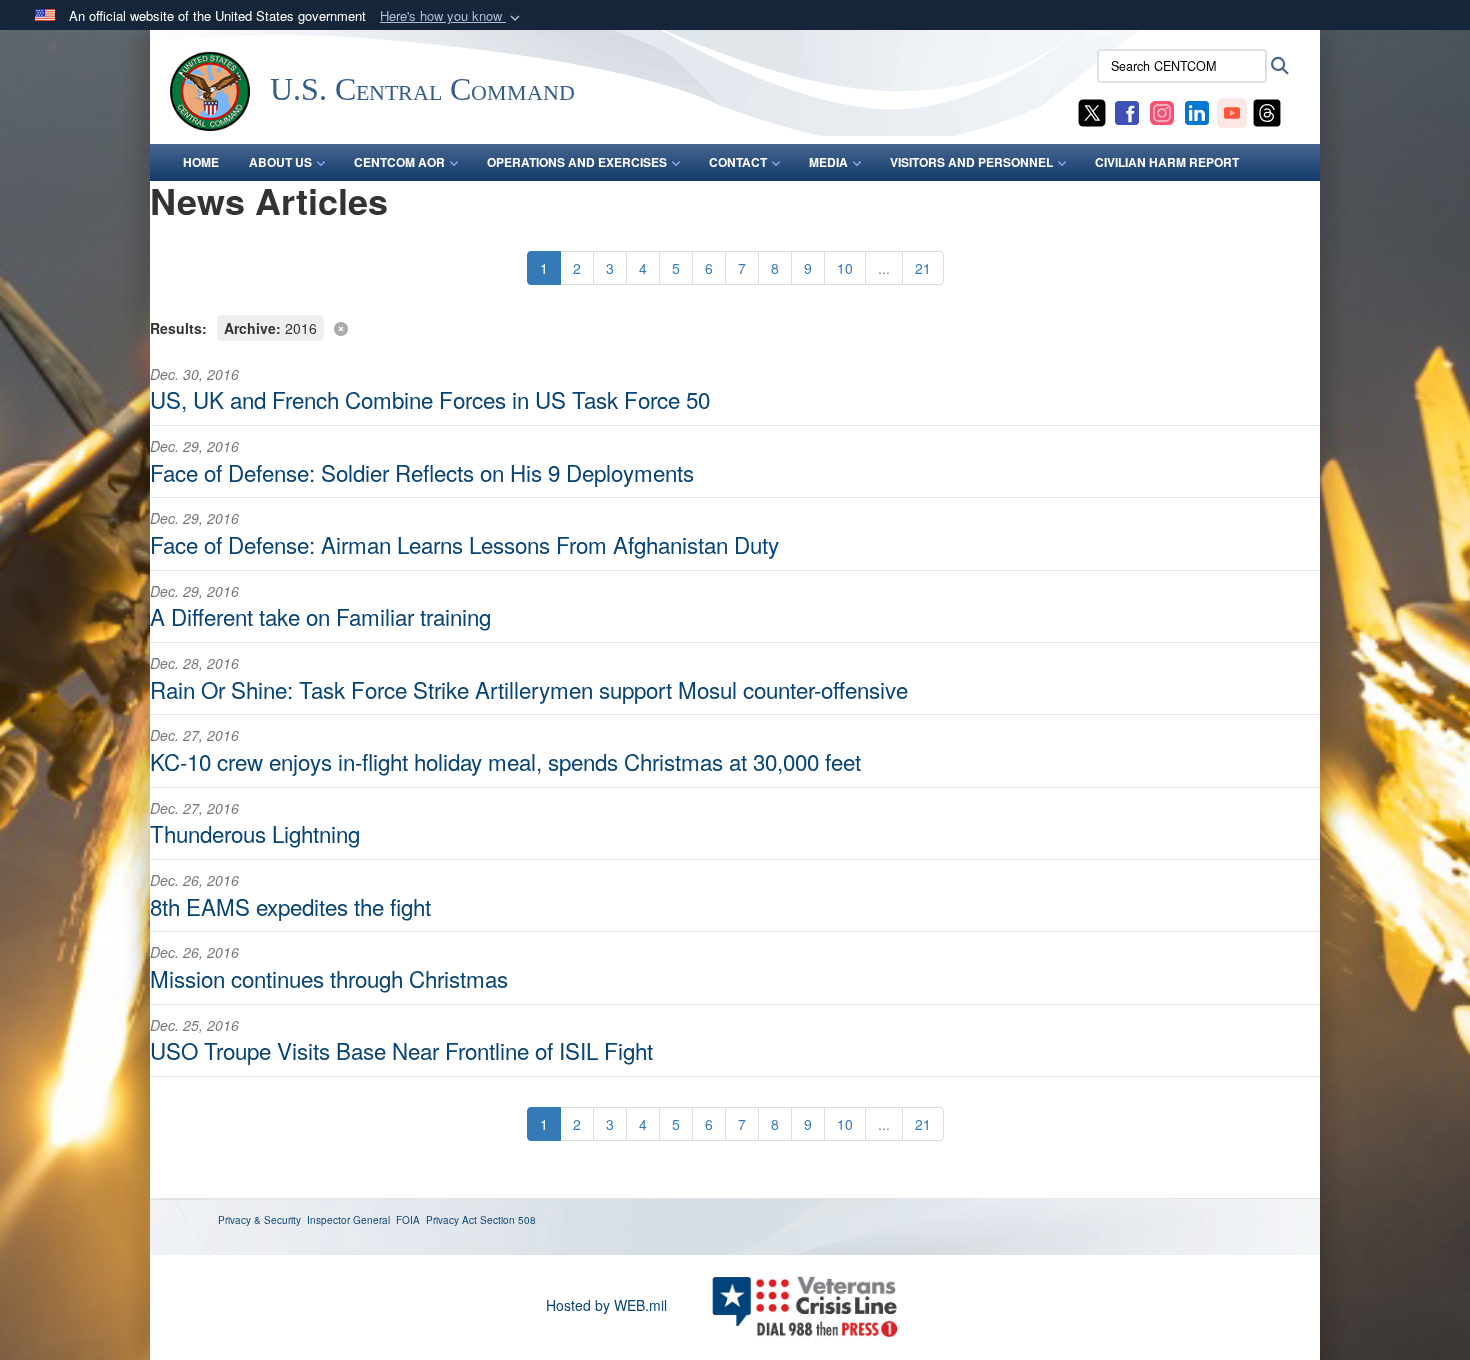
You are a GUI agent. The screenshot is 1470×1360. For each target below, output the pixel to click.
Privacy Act (451, 1220)
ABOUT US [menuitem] (280, 162)
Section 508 (508, 1220)
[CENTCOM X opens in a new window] (1092, 111)
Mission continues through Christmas (329, 978)
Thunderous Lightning (255, 833)
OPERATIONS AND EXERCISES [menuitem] (577, 162)
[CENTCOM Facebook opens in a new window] (1127, 111)
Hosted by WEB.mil (606, 1305)
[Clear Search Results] (735, 326)
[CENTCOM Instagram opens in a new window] (1162, 111)
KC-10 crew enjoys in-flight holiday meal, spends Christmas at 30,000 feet (505, 761)
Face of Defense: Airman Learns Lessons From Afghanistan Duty (464, 544)
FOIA (408, 1220)
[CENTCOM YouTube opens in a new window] (1232, 111)
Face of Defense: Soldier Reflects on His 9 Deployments (422, 472)
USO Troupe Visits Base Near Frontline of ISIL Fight (401, 1050)
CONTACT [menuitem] (738, 162)
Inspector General (348, 1220)
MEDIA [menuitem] (828, 162)
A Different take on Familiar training (320, 616)
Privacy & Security (259, 1220)
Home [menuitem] (201, 162)
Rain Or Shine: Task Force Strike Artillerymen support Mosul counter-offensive (529, 689)
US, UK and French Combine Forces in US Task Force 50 (430, 399)
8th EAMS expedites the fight (290, 906)
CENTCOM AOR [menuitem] (399, 162)
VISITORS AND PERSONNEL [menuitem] (971, 162)
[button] (452, 16)
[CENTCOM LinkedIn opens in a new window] (1197, 111)
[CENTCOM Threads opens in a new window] (1267, 111)
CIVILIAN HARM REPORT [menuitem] (1167, 162)
